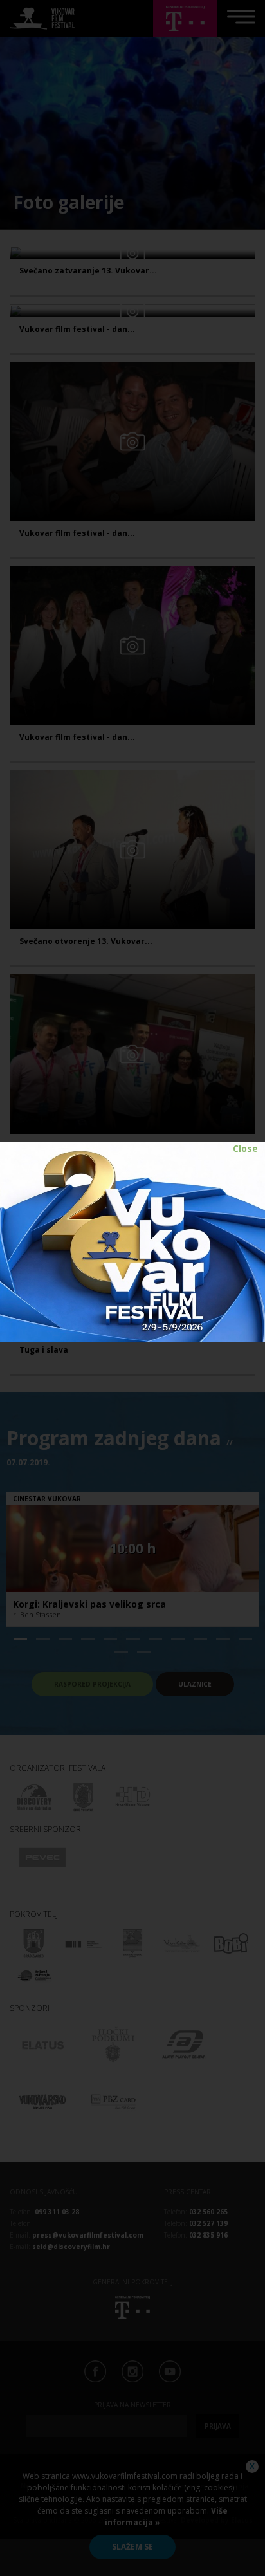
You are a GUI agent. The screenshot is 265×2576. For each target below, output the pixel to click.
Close (245, 1148)
